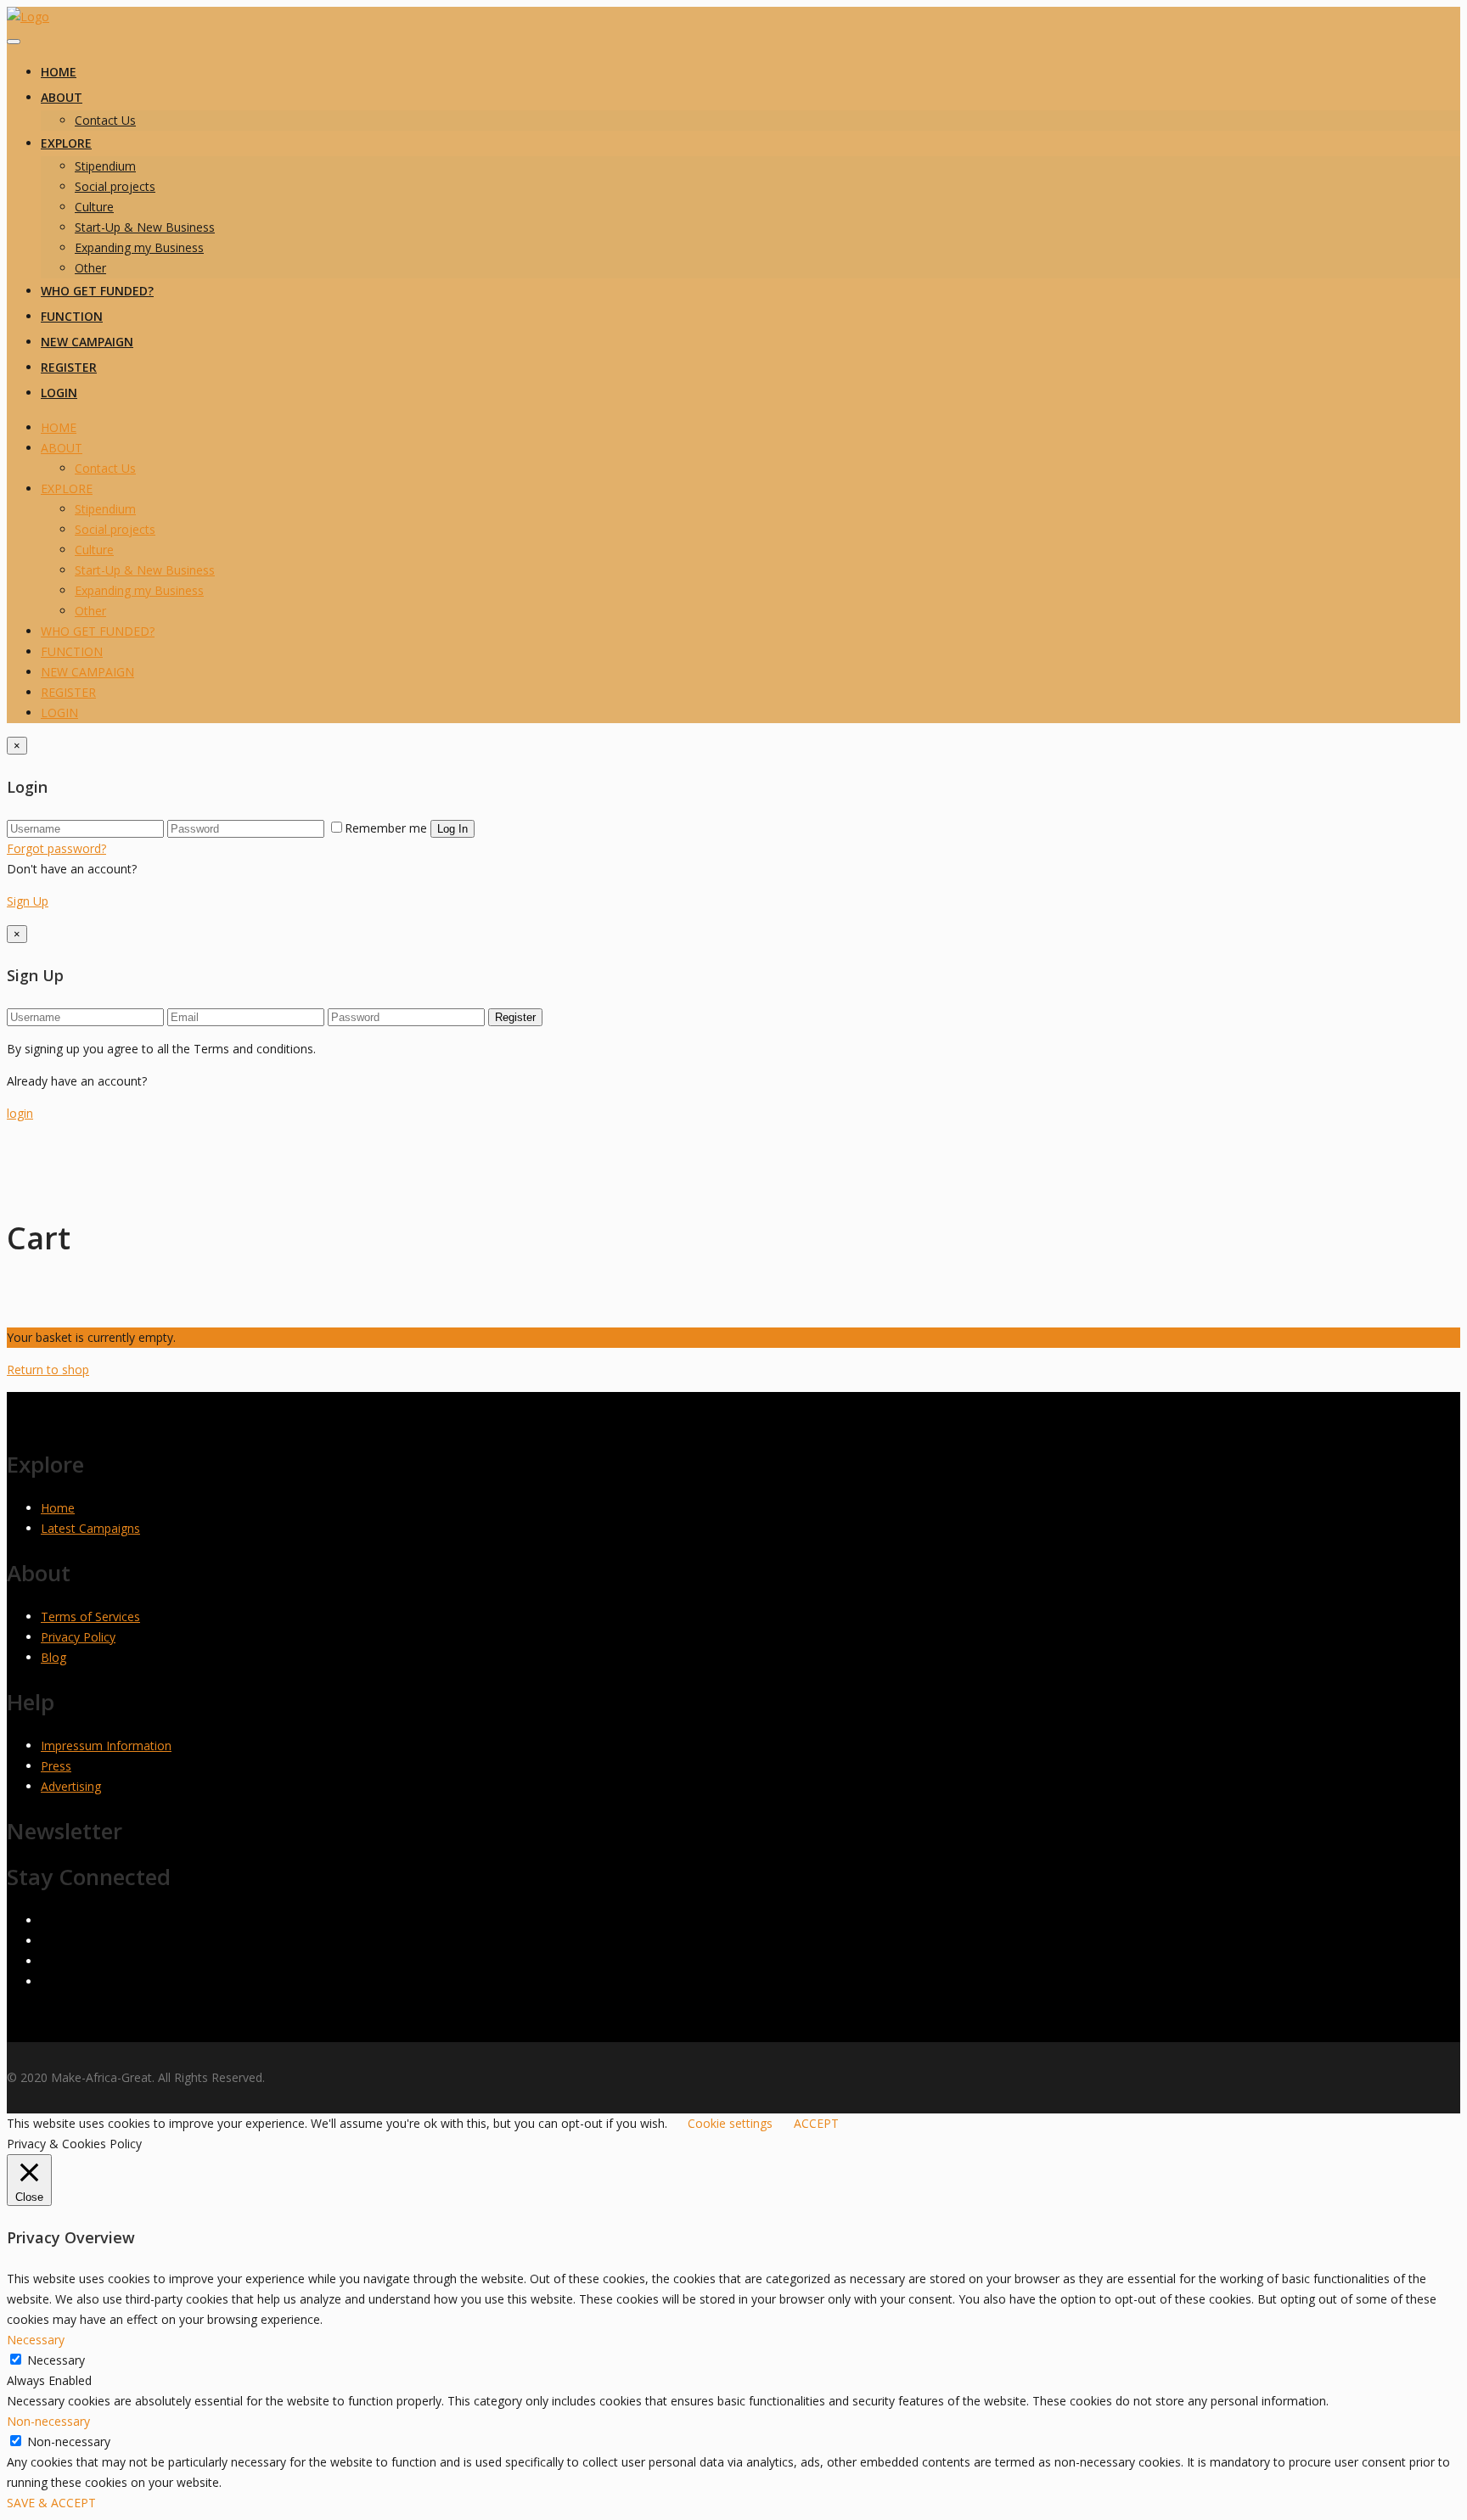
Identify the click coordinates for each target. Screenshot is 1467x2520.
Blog (53, 1657)
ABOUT (62, 97)
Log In (452, 829)
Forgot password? (56, 848)
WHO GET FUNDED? (97, 291)
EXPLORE (66, 143)
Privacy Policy (78, 1637)
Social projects (115, 186)
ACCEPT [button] (816, 2123)
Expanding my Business (139, 247)
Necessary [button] (36, 2340)
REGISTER (69, 367)
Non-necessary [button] (48, 2421)
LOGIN (59, 393)
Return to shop (48, 1369)
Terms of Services (90, 1616)
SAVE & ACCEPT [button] (51, 2503)
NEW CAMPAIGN (87, 342)
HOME (59, 72)
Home (58, 1508)
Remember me (386, 828)
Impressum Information (106, 1745)
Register (515, 1017)
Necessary (56, 2360)
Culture (94, 207)
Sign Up (28, 901)
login (20, 1113)
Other (90, 268)
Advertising (71, 1786)
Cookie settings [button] (730, 2123)
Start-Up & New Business (145, 227)
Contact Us (105, 120)
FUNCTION (72, 316)
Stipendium (105, 166)
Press (56, 1766)
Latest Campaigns (90, 1528)
